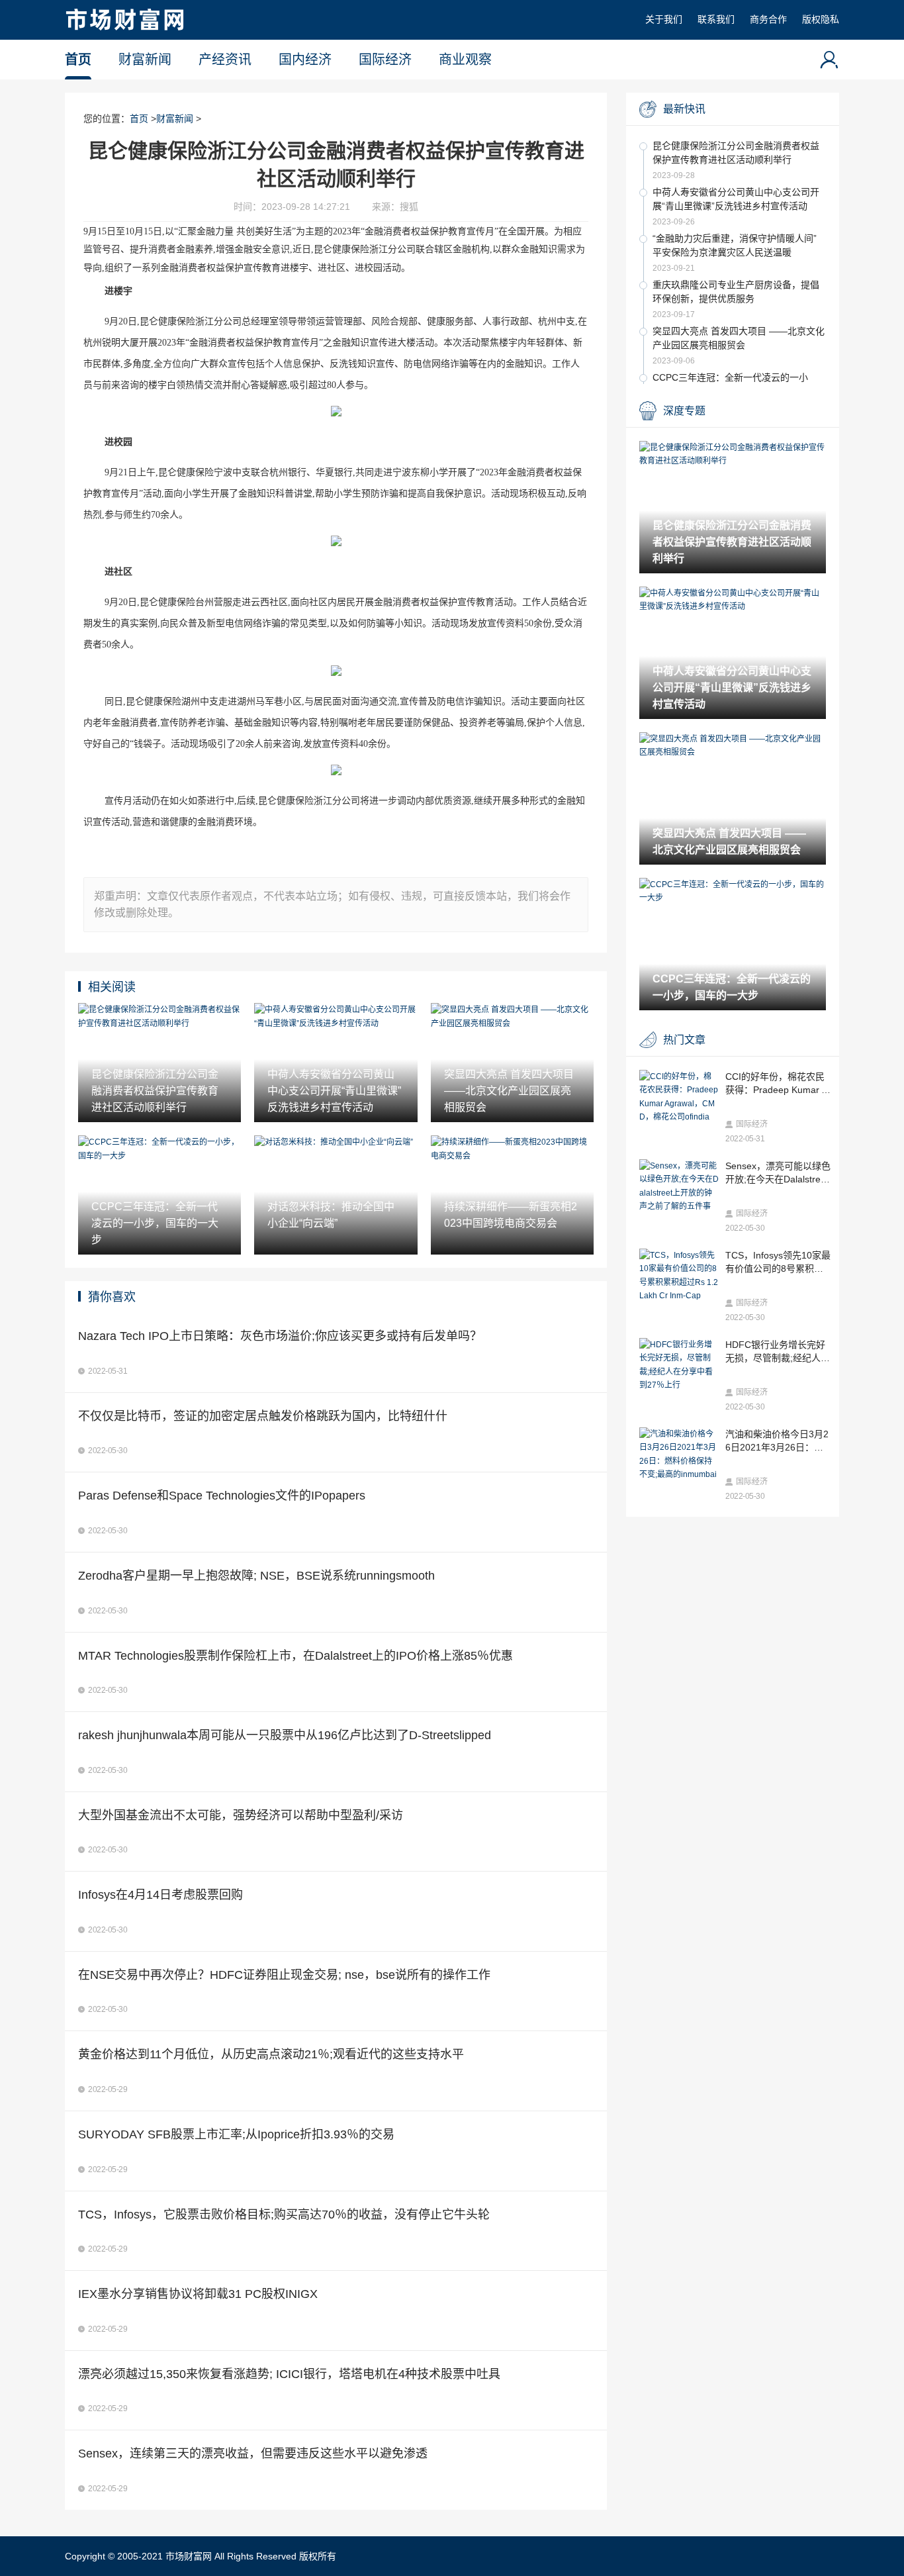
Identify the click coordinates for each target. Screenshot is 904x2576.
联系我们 (716, 19)
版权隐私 (821, 19)
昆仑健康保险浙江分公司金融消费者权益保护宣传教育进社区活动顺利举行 (736, 153)
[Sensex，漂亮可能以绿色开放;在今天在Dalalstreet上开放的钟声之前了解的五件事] (679, 1186)
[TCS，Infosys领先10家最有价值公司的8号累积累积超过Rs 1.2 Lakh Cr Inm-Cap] (679, 1276)
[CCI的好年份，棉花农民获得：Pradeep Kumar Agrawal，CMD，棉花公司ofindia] (679, 1097)
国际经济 (385, 60)
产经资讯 (225, 60)
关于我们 (664, 19)
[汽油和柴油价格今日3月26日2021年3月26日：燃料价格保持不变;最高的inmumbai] (679, 1455)
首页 (78, 60)
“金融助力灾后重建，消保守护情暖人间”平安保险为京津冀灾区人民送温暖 (735, 245)
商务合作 (768, 19)
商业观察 (465, 60)
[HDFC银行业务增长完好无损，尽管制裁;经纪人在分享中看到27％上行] (679, 1365)
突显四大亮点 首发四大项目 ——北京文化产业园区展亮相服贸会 (739, 338)
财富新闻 (145, 60)
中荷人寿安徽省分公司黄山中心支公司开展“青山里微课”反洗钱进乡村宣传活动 (736, 199)
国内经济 (305, 60)
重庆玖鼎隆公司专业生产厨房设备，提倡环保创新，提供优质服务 (736, 292)
